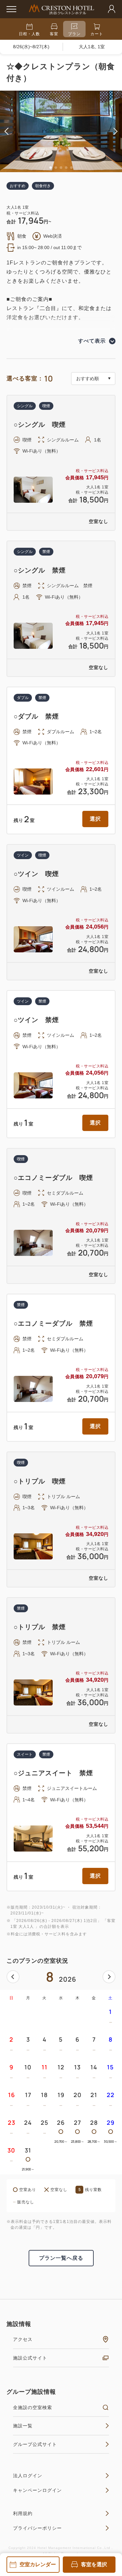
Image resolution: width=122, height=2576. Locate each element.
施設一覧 (23, 2426)
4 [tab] (66, 168)
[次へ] (109, 1977)
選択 (95, 819)
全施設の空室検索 (33, 2407)
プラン (74, 34)
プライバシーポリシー (37, 2528)
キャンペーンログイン (37, 2490)
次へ (109, 1977)
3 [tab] (61, 168)
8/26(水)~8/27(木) (31, 47)
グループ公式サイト (35, 2444)
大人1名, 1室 (92, 47)
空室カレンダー (38, 2564)
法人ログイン (28, 2476)
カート (97, 34)
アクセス (23, 2339)
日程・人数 (29, 34)
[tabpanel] (61, 131)
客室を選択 (94, 2564)
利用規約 (23, 2513)
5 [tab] (72, 168)
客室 (54, 34)
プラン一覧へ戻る (61, 2258)
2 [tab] (56, 168)
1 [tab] (51, 168)
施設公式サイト (30, 2358)
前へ (13, 1977)
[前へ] (13, 1977)
